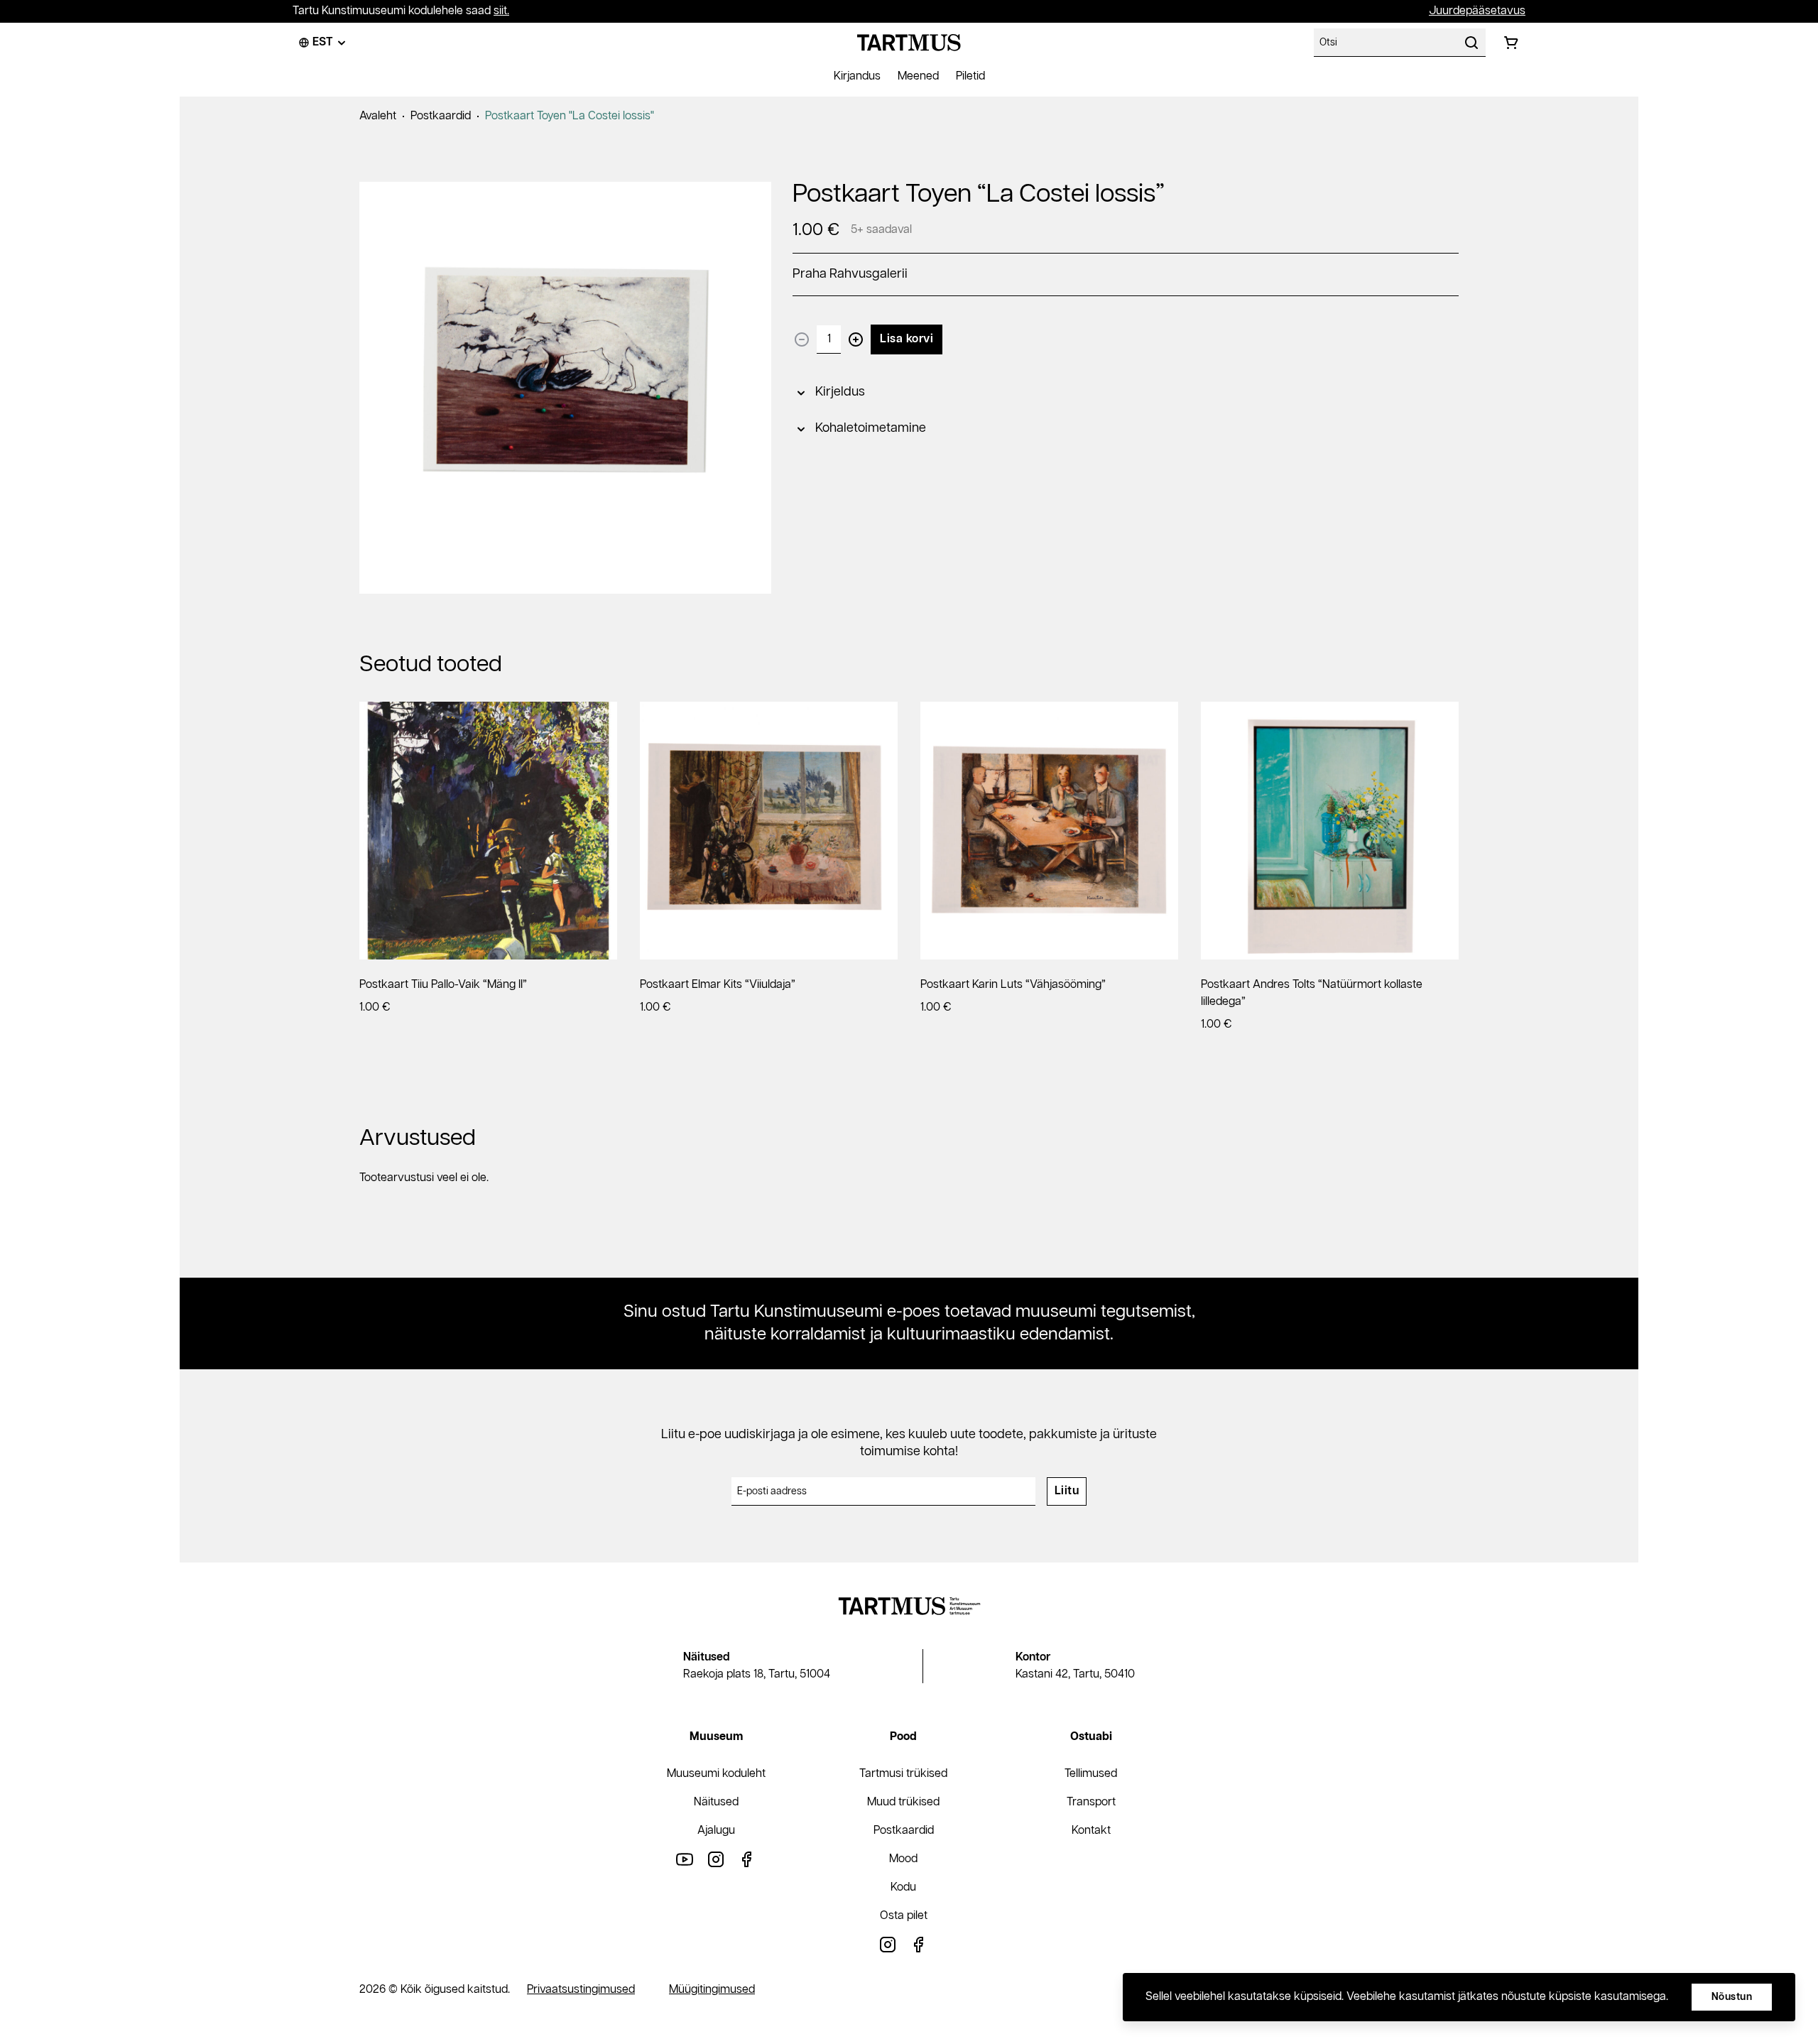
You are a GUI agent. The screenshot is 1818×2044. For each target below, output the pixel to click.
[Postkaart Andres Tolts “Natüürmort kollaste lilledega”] (1330, 831)
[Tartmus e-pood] (909, 43)
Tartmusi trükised (903, 1774)
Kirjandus (857, 76)
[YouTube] (685, 1859)
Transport (1091, 1802)
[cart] (1511, 43)
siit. (501, 11)
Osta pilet (904, 1916)
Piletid (970, 76)
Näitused (716, 1802)
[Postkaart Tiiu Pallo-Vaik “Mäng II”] (488, 831)
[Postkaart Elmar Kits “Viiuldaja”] (769, 831)
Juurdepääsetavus (1477, 11)
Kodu (903, 1887)
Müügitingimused (712, 1990)
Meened (918, 76)
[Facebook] (747, 1859)
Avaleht (378, 116)
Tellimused (1091, 1774)
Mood (903, 1859)
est (323, 42)
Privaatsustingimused (581, 1990)
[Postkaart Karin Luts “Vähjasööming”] (1049, 831)
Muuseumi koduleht (716, 1774)
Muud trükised (903, 1802)
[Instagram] (716, 1859)
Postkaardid (441, 116)
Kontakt (1091, 1831)
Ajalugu (716, 1831)
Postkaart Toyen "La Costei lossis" (570, 116)
